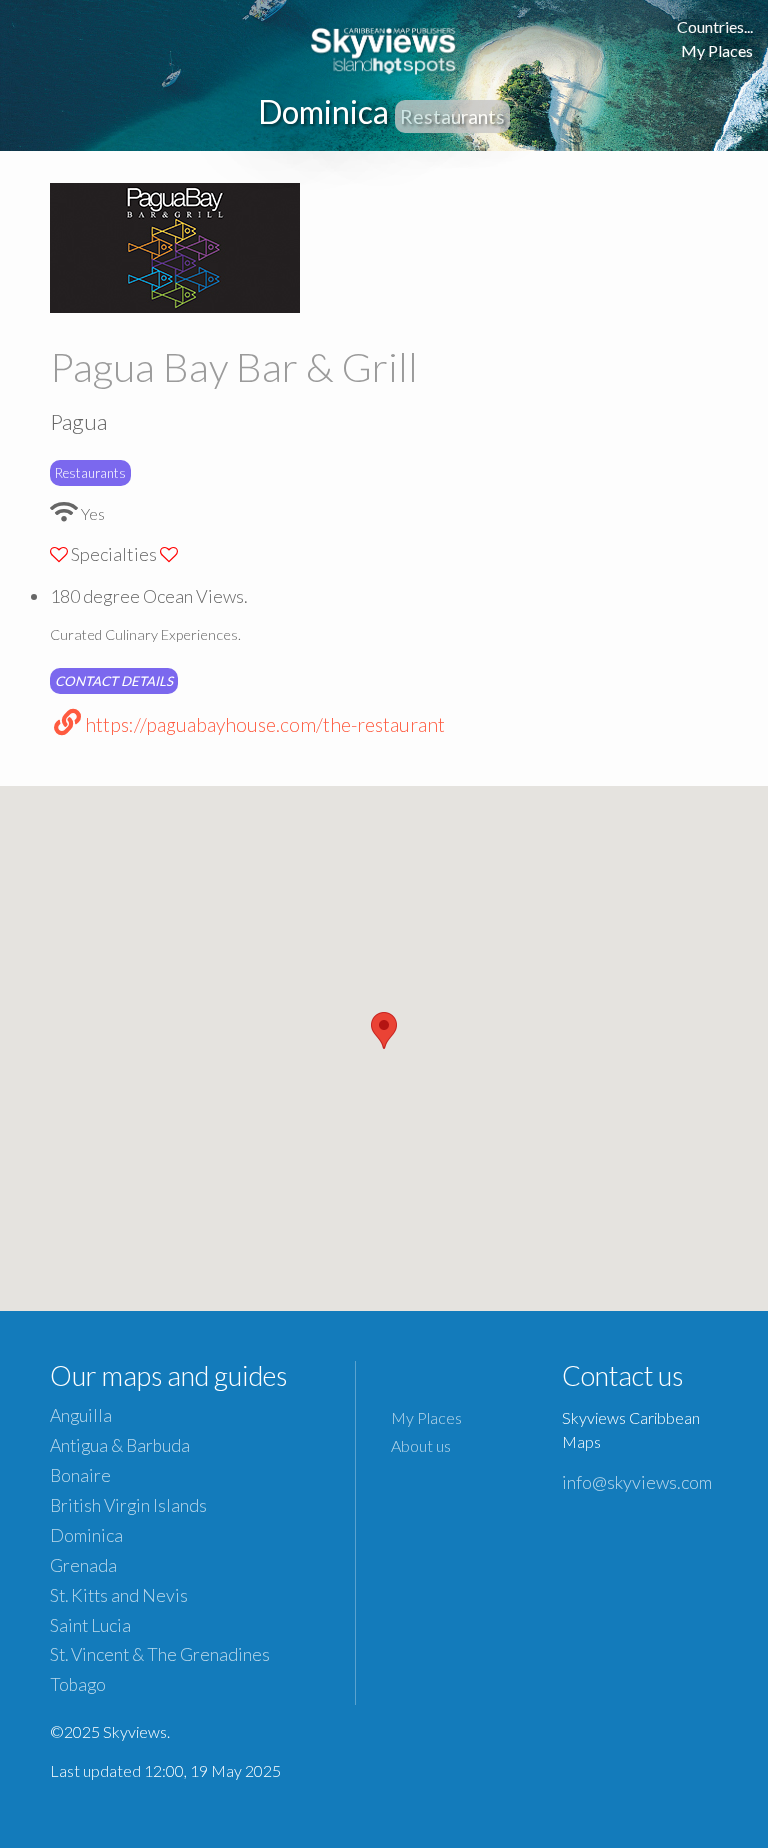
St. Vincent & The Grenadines (160, 1654)
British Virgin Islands (128, 1505)
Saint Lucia (90, 1625)
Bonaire (80, 1475)
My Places (717, 50)
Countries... (715, 26)
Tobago (78, 1684)
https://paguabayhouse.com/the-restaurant (265, 724)
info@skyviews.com (637, 1482)
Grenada (83, 1565)
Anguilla (81, 1415)
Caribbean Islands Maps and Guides (384, 47)
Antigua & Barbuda (120, 1445)
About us (421, 1445)
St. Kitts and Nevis (119, 1595)
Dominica (86, 1535)
